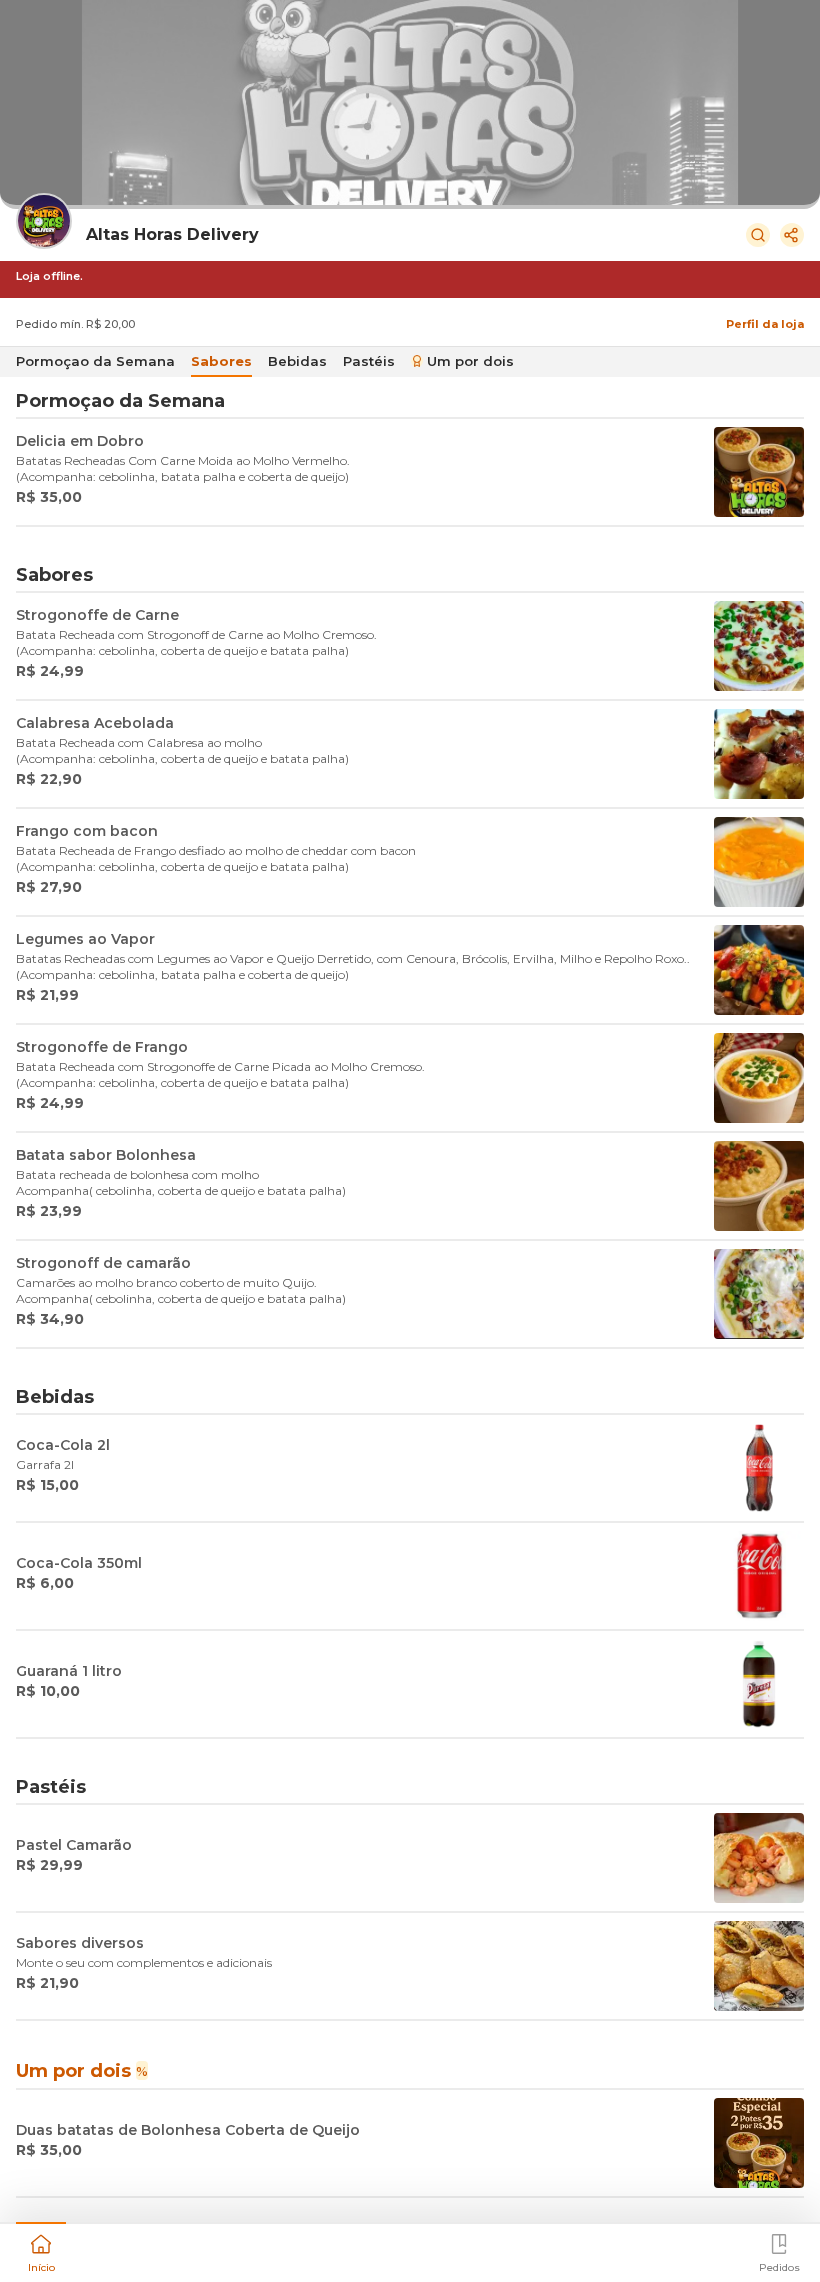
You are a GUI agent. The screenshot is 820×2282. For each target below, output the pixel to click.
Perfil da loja (765, 324)
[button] (41, 2251)
